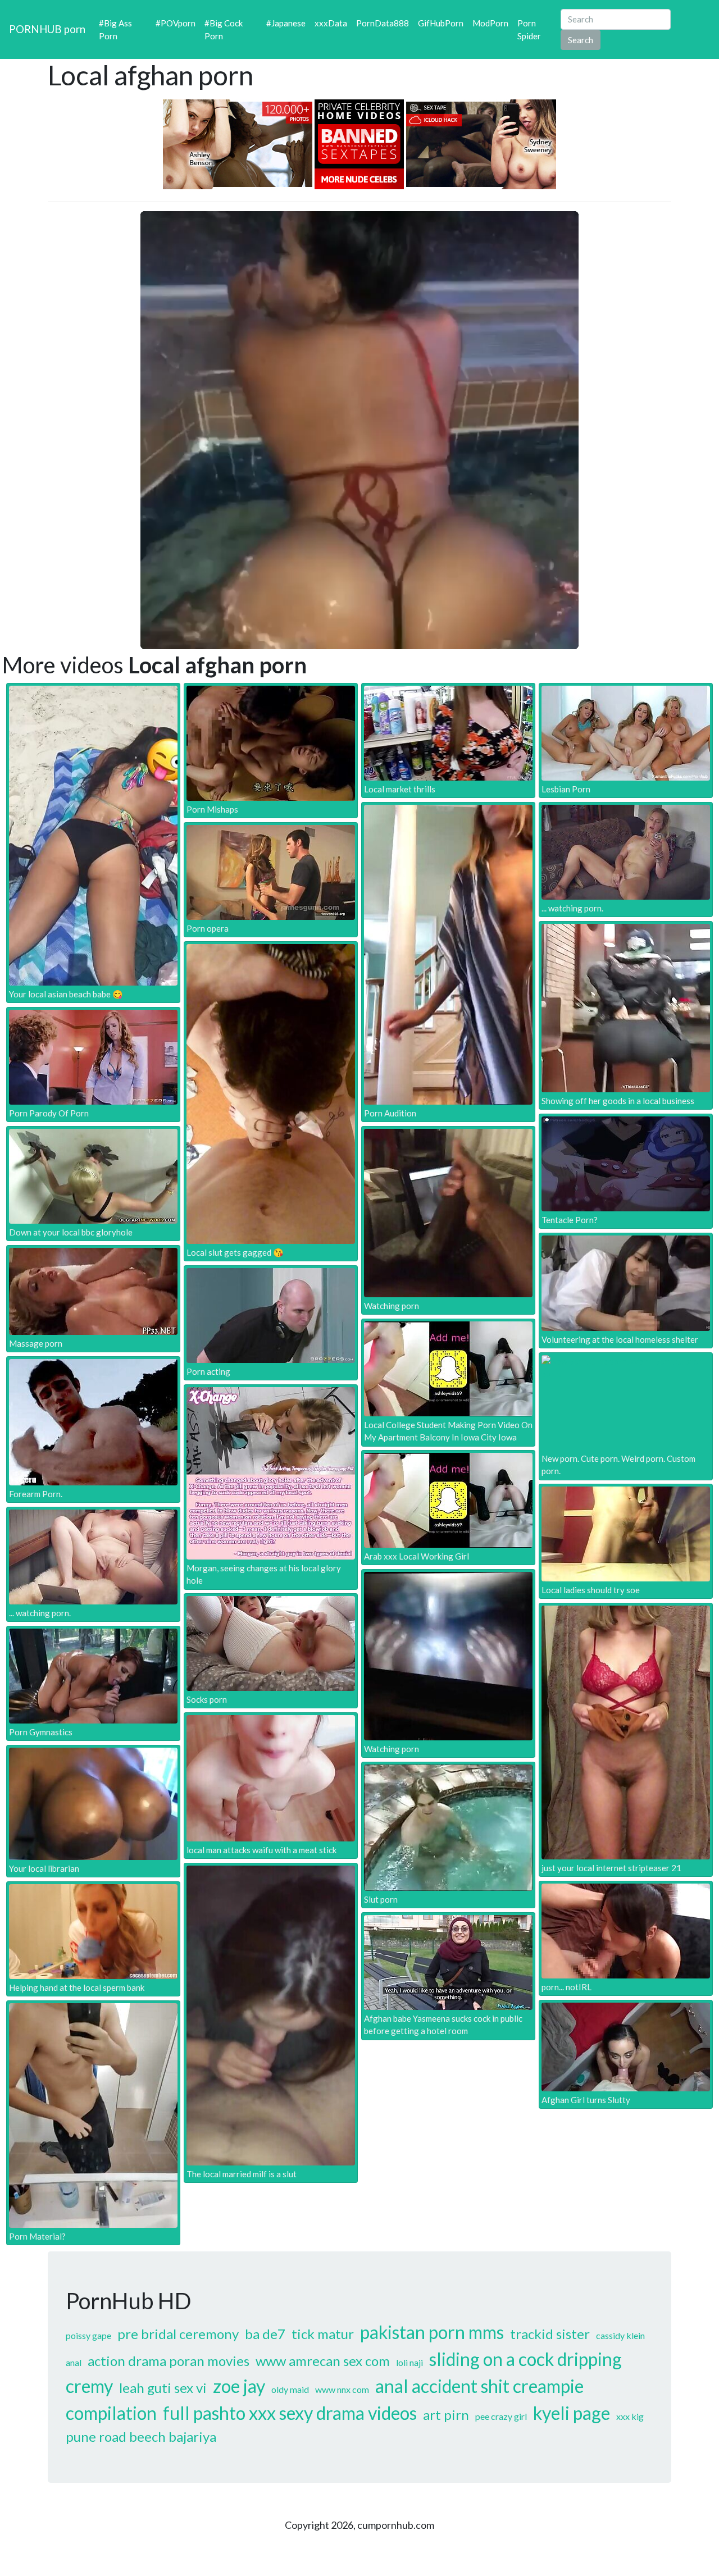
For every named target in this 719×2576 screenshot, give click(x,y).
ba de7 (265, 2334)
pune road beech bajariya (141, 2436)
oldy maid (290, 2389)
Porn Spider (529, 29)
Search (581, 40)
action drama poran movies (169, 2361)
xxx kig (630, 2416)
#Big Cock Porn (224, 29)
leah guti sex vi (163, 2388)
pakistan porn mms (432, 2332)
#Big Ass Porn (115, 29)
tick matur (323, 2334)
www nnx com (342, 2389)
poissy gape (88, 2335)
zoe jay (239, 2386)
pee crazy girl (501, 2416)
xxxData (331, 23)
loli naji (409, 2362)
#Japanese (286, 23)
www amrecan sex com (323, 2361)
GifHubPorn (441, 23)
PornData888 (383, 23)
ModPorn (490, 23)
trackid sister (550, 2334)
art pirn (446, 2415)
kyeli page (572, 2413)
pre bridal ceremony (178, 2334)
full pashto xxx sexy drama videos (290, 2413)
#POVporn (176, 23)
